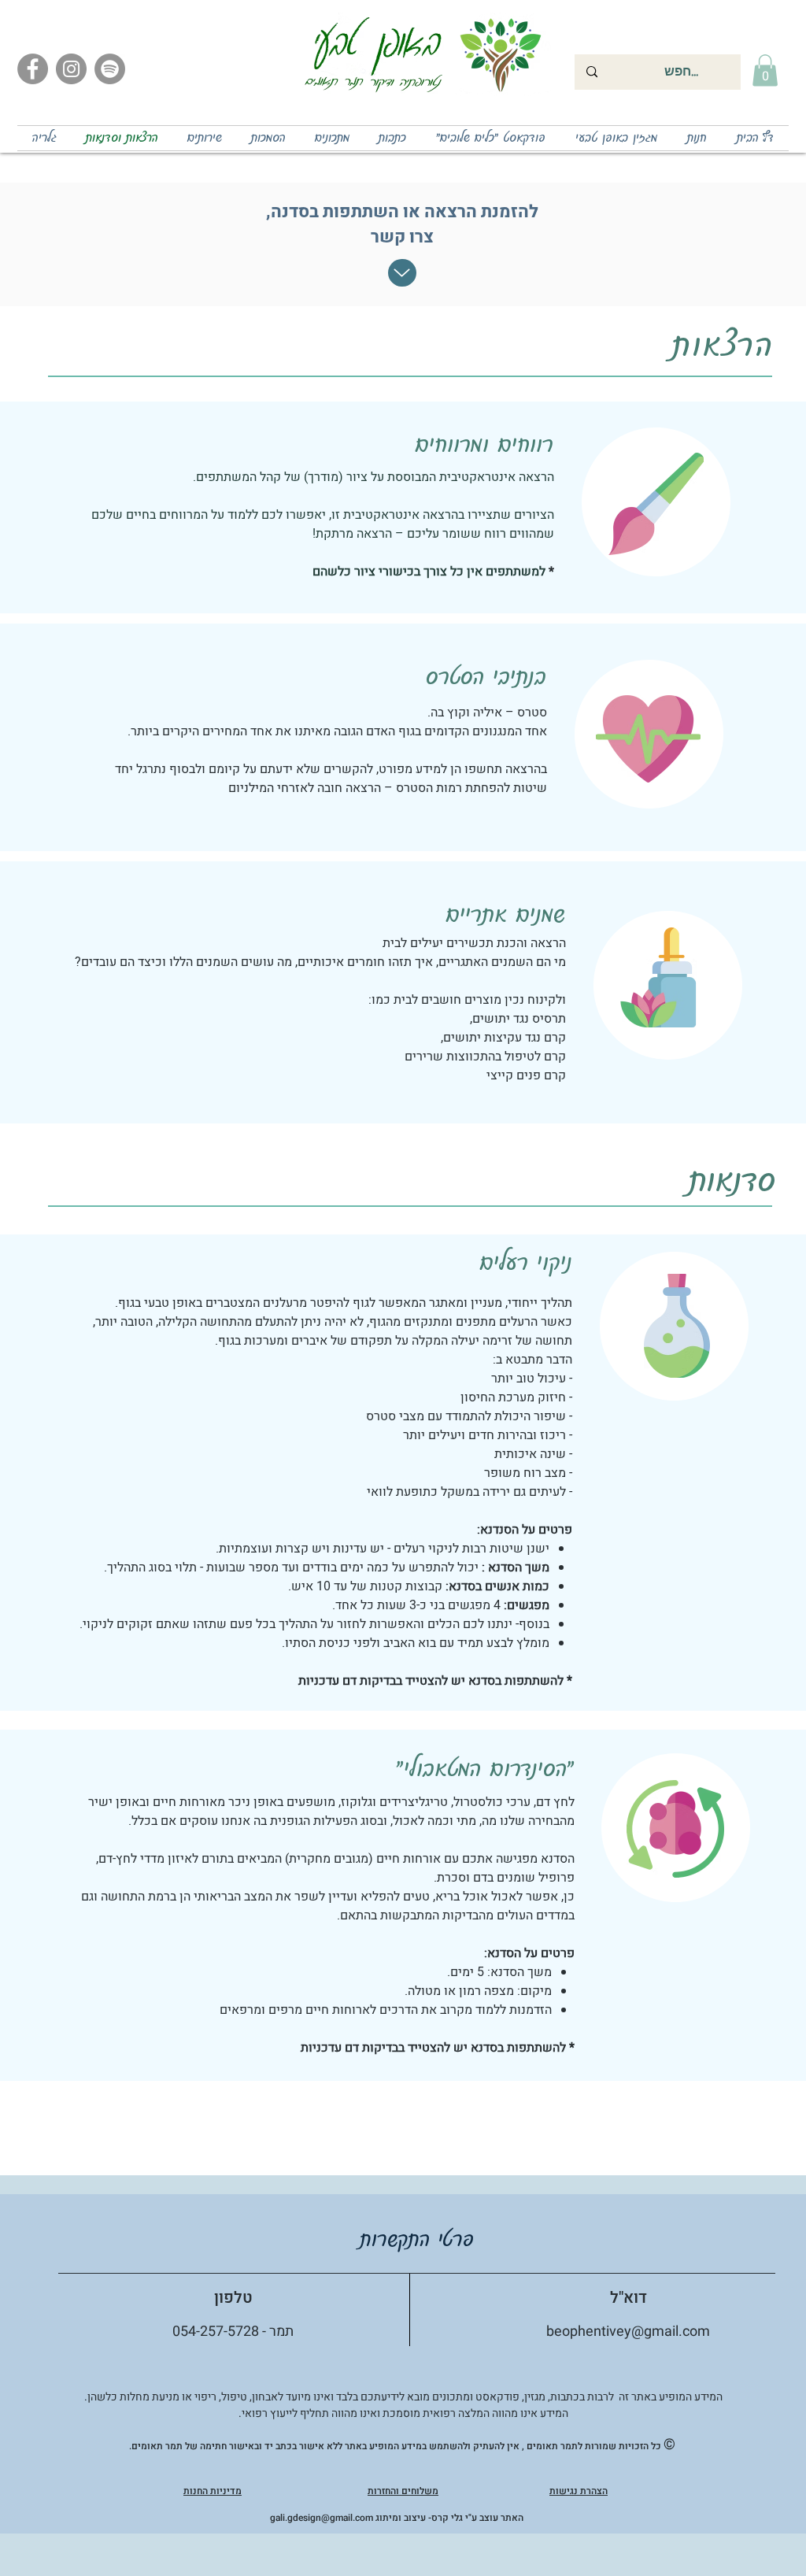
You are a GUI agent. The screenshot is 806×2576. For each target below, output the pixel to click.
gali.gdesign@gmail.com (322, 2518)
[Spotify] (110, 69)
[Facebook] (33, 69)
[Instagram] (71, 69)
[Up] (402, 273)
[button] (765, 70)
